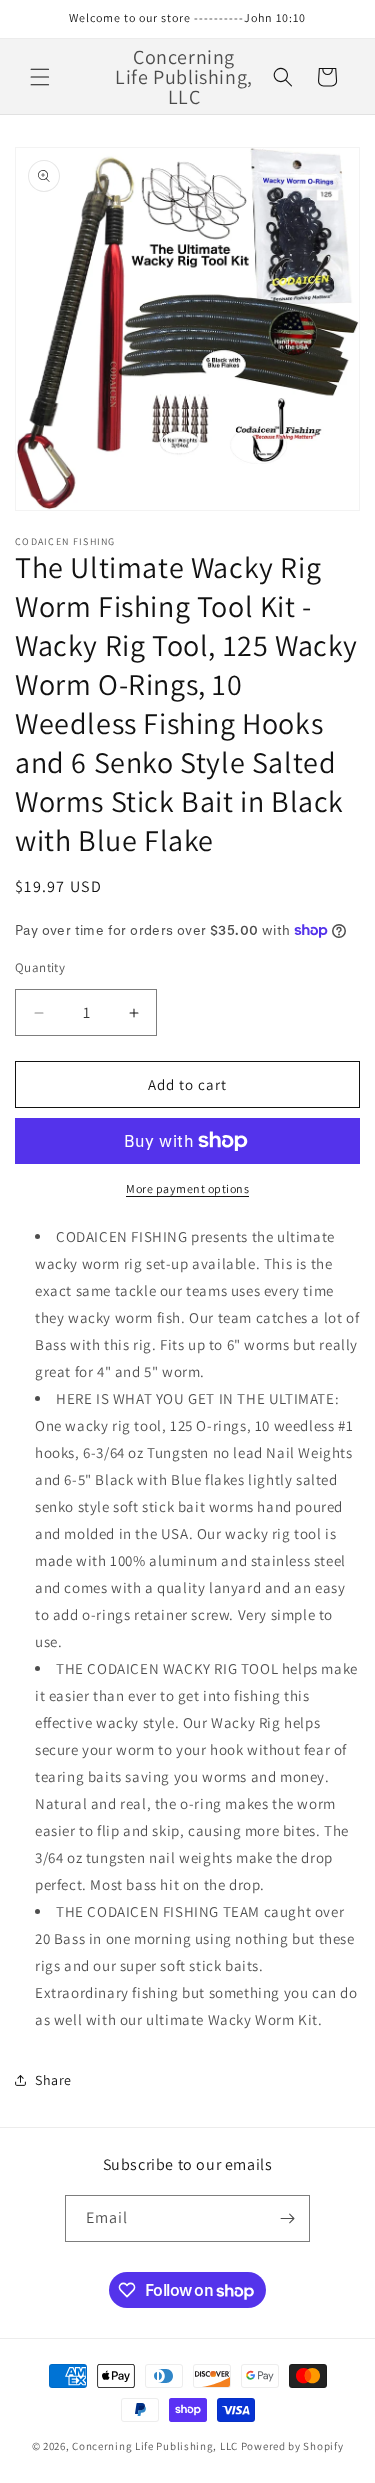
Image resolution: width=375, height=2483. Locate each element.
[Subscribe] (287, 2218)
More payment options (187, 1188)
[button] (40, 77)
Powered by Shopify (292, 2446)
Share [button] (53, 2080)
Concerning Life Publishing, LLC (155, 2446)
